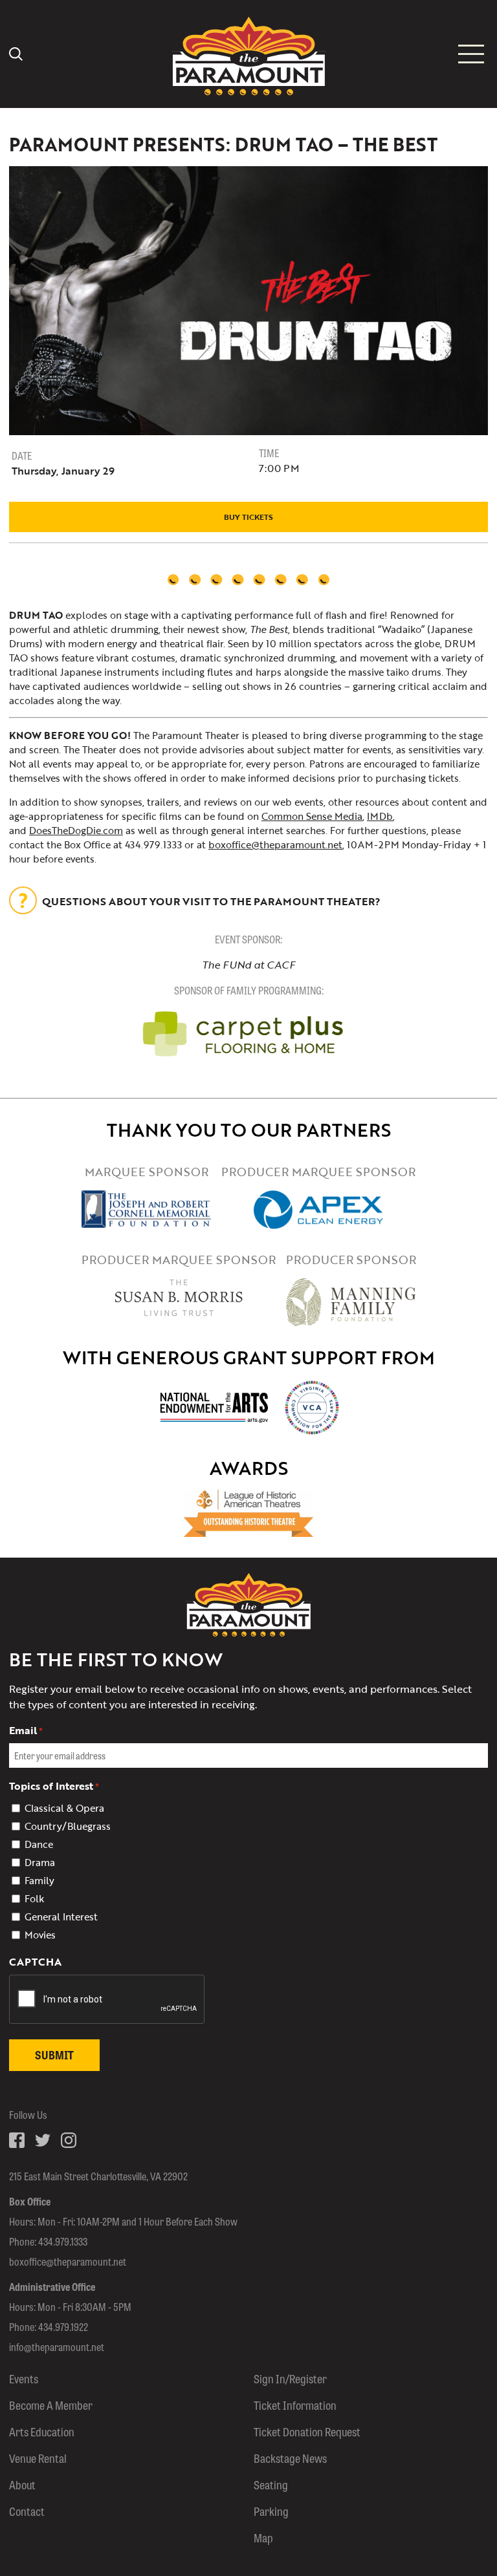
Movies (40, 1935)
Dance (39, 1844)
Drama (40, 1862)
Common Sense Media (312, 816)
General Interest (61, 1916)
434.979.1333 (63, 2241)
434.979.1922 (63, 2327)
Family (39, 1880)
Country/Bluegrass (68, 1826)
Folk (34, 1898)
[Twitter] (43, 2140)
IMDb (380, 816)
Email (26, 1730)
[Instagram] (69, 2140)
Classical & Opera (64, 1808)
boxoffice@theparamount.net (275, 844)
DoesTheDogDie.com (76, 830)
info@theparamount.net (57, 2347)
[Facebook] (17, 2140)
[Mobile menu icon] (471, 54)
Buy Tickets (248, 517)
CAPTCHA (35, 1962)
